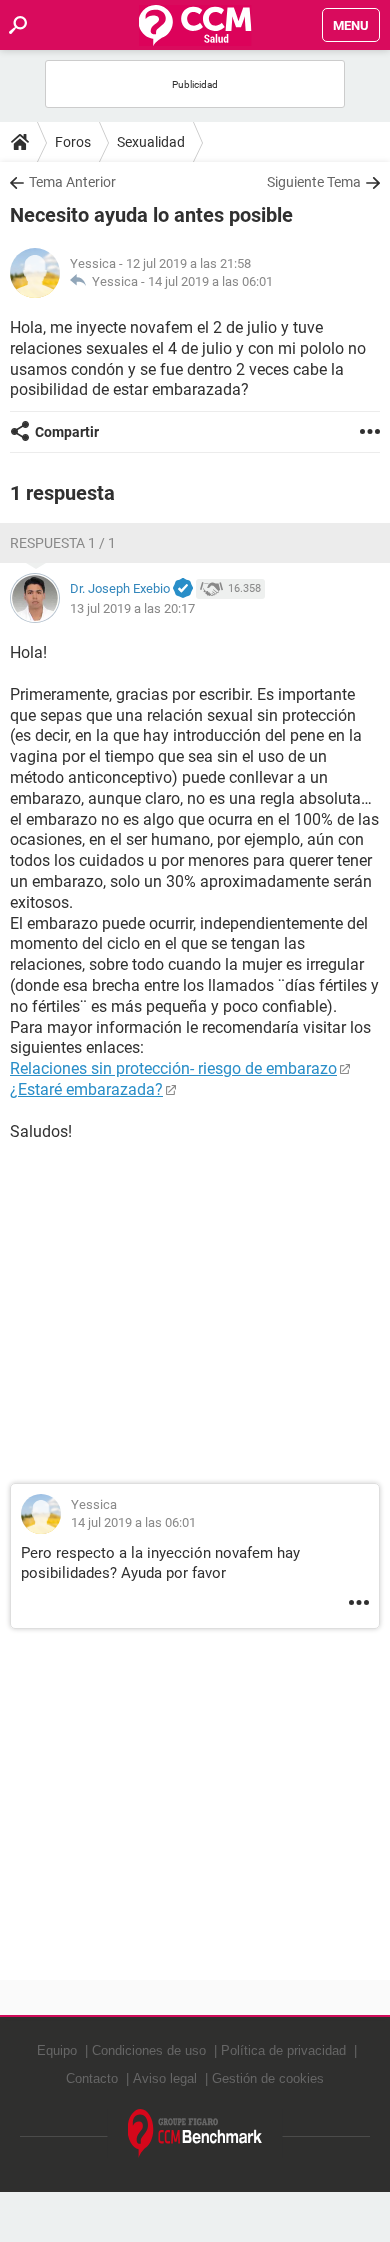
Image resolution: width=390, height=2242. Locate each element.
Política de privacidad (283, 2050)
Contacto (92, 2078)
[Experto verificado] (183, 589)
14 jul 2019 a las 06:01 (210, 281)
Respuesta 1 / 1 (63, 543)
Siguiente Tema (314, 182)
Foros (73, 142)
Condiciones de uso (149, 2050)
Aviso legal (165, 2078)
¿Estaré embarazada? (86, 1089)
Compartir (67, 432)
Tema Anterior (72, 182)
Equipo (57, 2050)
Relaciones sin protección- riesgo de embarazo (173, 1068)
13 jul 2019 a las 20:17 (132, 608)
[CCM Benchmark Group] (195, 2133)
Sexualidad (151, 142)
